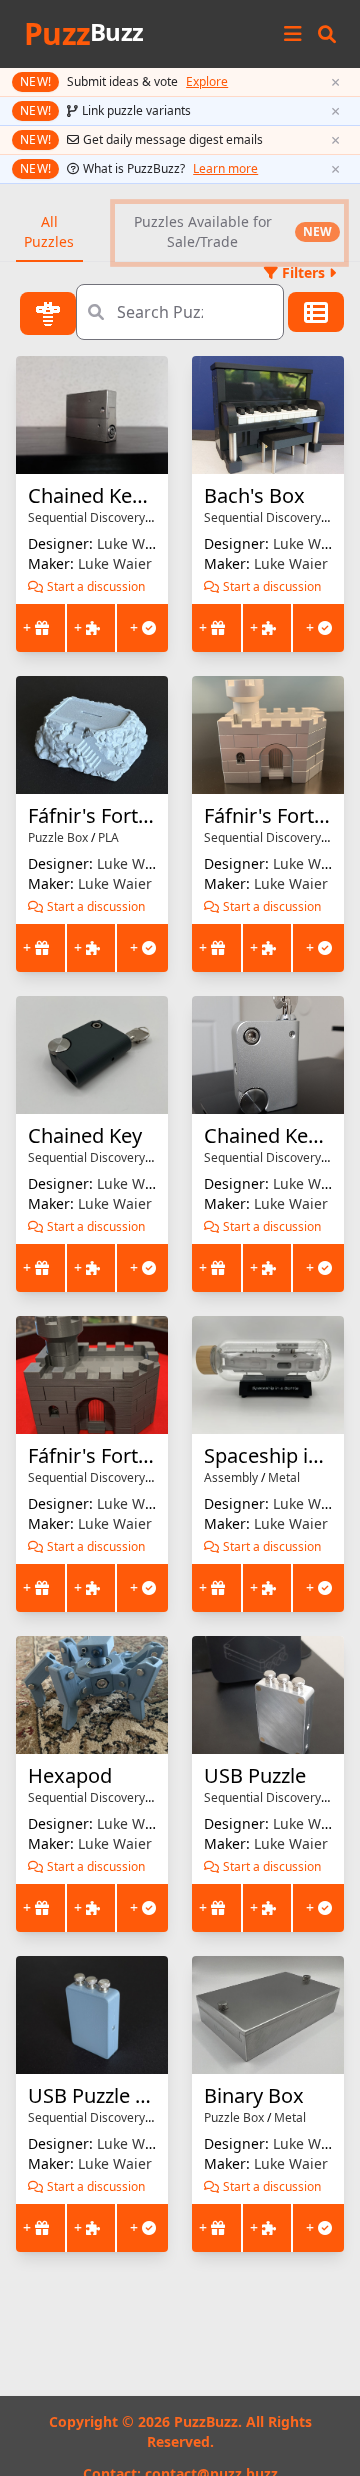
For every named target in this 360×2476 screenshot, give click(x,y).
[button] (327, 34)
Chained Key (85, 1135)
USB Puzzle (255, 1775)
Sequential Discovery (86, 517)
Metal (284, 1477)
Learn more (225, 169)
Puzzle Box (58, 837)
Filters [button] (303, 273)
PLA (108, 837)
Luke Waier (134, 543)
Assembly (231, 1477)
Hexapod (70, 1775)
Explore (207, 82)
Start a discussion (96, 587)
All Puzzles (49, 231)
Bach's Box (254, 495)
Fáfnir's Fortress (278, 815)
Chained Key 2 (93, 495)
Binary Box (254, 2095)
